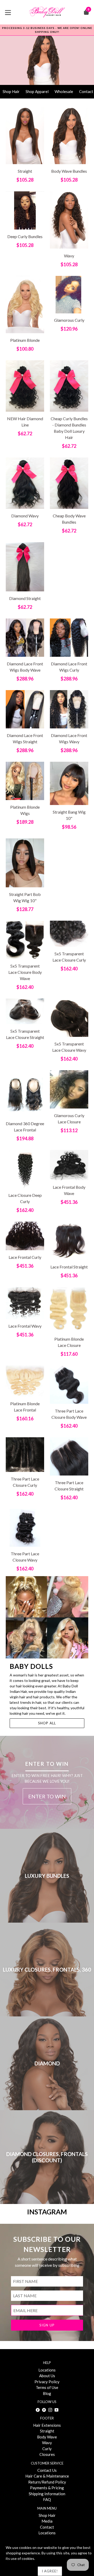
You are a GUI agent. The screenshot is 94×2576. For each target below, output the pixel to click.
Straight (47, 2431)
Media (47, 2521)
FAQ (47, 2499)
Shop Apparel (37, 91)
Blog (47, 2393)
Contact (47, 2527)
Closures (47, 2454)
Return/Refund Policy (47, 2482)
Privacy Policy (47, 2382)
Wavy (47, 2443)
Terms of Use (47, 2387)
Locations (47, 2370)
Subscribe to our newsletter (47, 2244)
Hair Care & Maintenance (47, 2476)
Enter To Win (47, 1796)
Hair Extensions (47, 2425)
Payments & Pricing (47, 2488)
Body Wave (47, 2437)
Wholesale (64, 91)
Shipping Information (47, 2494)
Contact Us (47, 2470)
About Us (47, 2376)
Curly (47, 2449)
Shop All (47, 1723)
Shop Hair (11, 91)
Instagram (47, 2212)
